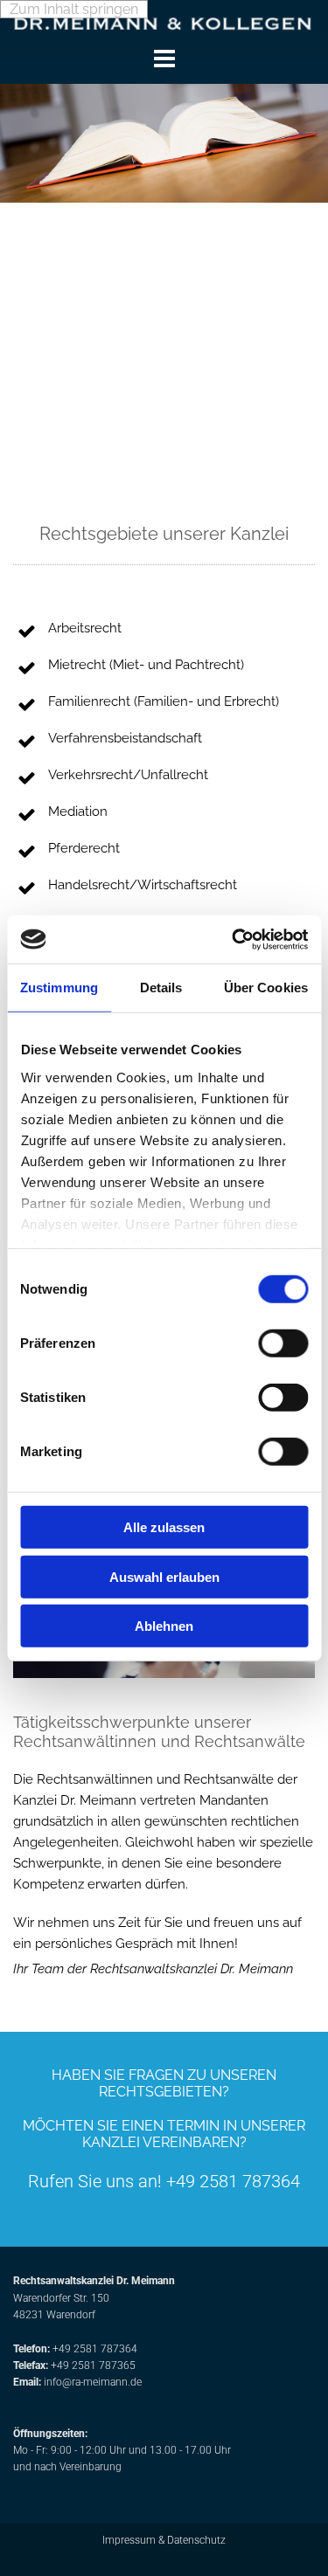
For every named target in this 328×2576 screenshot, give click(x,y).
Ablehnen (164, 1626)
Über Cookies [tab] (266, 988)
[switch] (283, 1343)
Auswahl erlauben (164, 1576)
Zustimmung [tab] (59, 988)
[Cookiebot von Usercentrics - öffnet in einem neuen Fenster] (234, 939)
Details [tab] (161, 988)
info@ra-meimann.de (93, 2382)
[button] (164, 59)
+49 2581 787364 (95, 2349)
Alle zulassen (164, 1527)
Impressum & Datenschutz (164, 2540)
